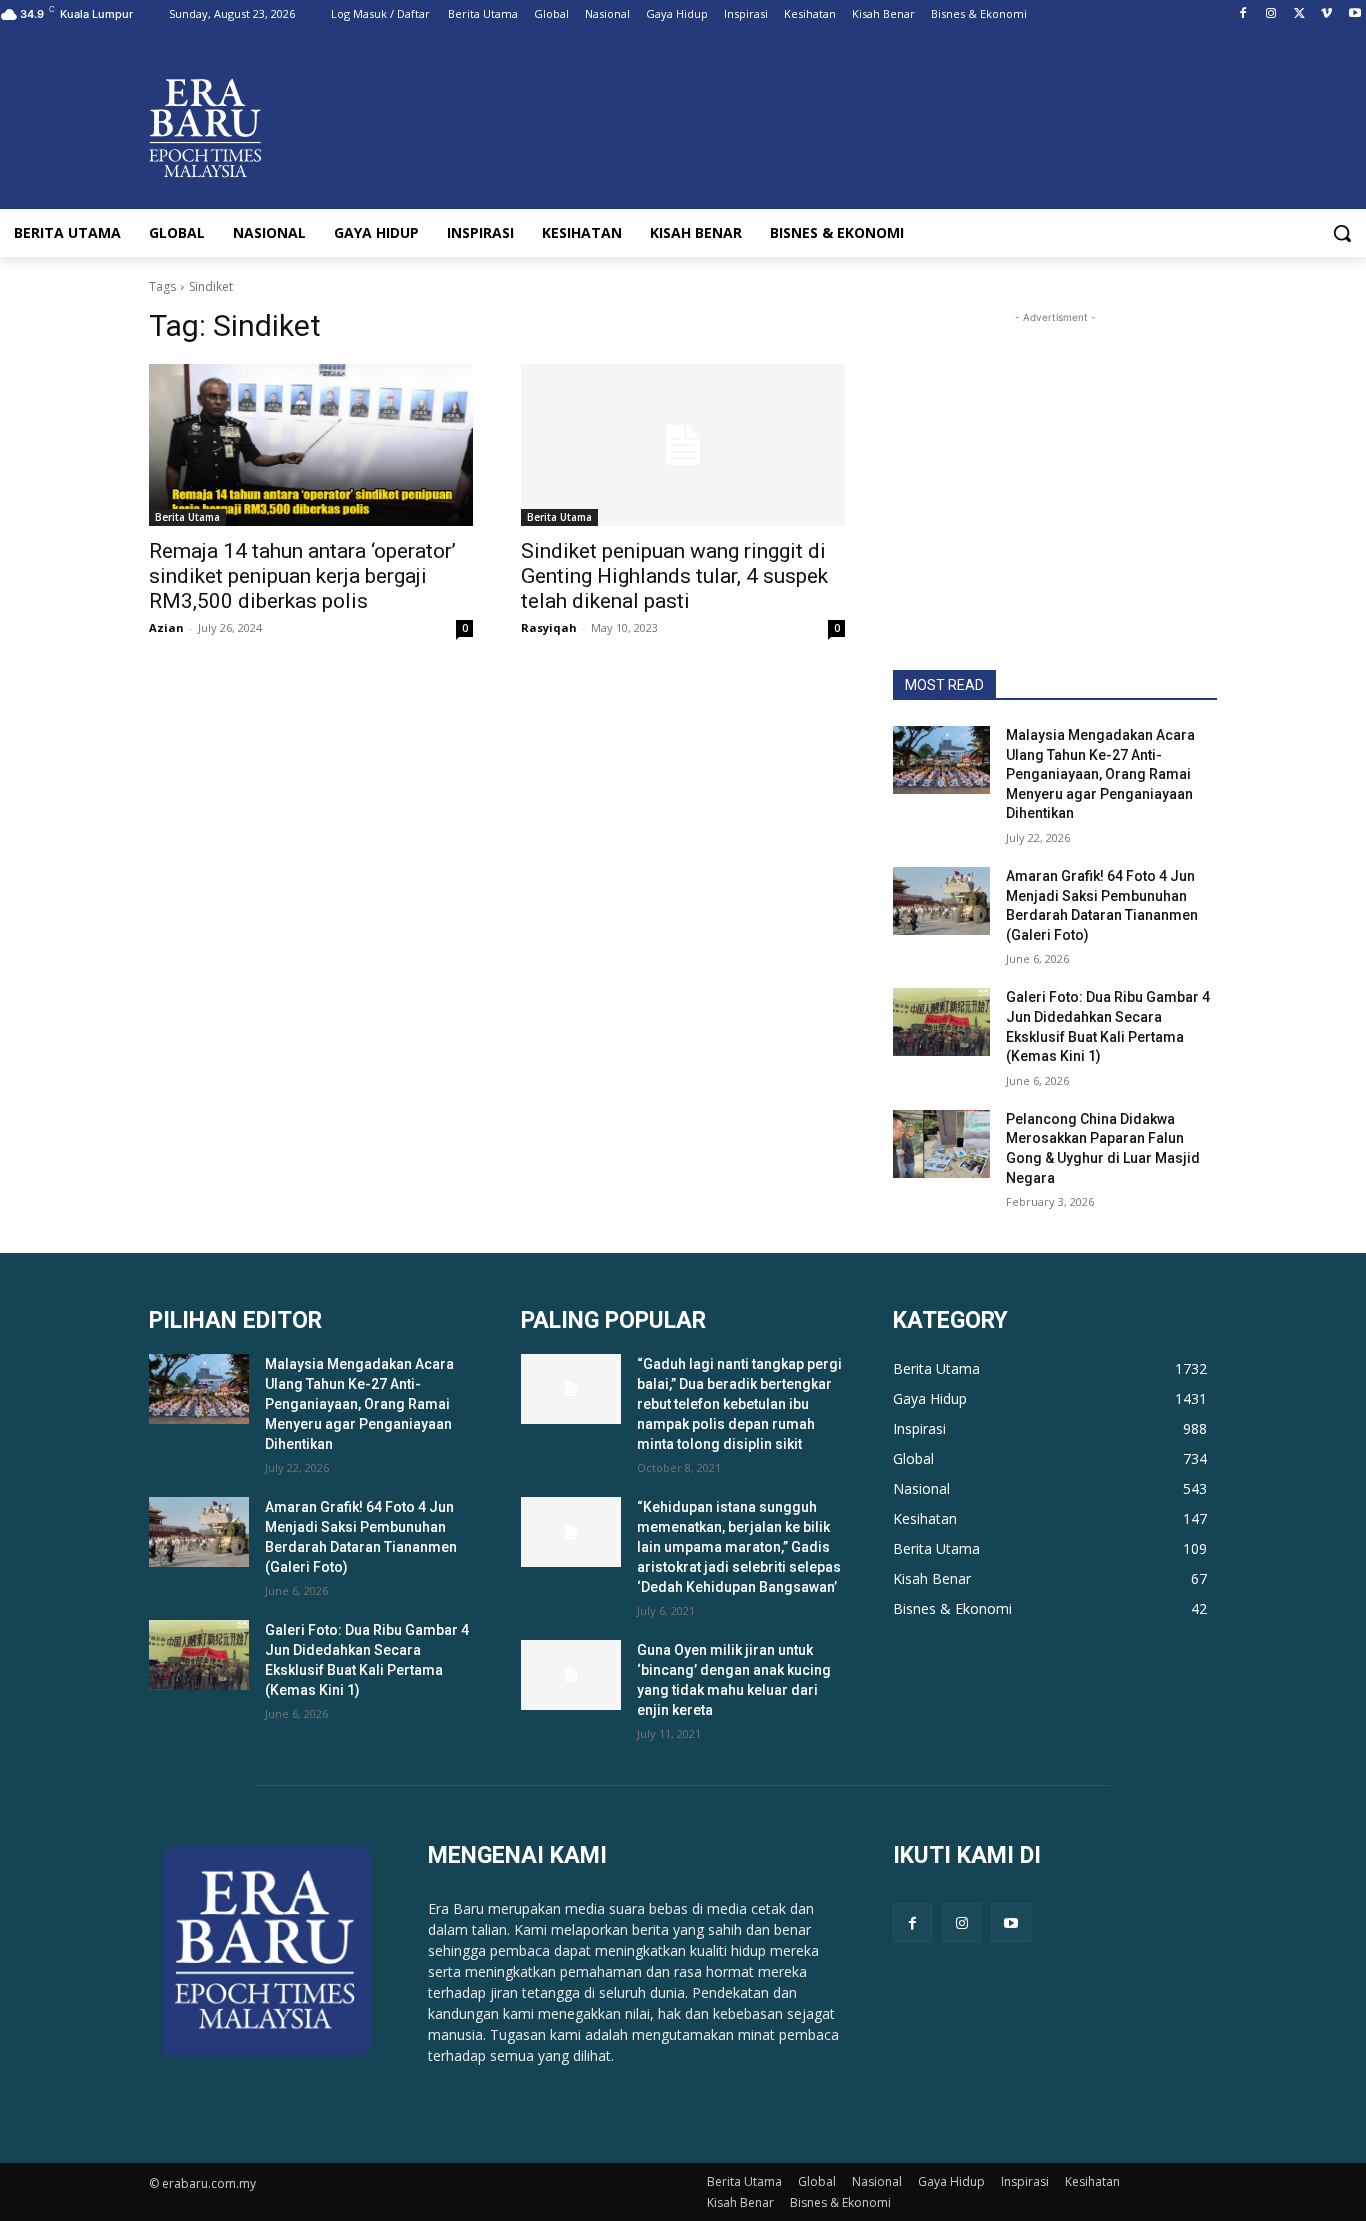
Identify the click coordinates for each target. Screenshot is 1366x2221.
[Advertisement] (1055, 453)
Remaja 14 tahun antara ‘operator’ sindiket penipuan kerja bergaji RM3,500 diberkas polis (302, 576)
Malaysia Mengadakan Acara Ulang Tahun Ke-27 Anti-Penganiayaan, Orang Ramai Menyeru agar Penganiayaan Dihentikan (1100, 774)
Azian (166, 627)
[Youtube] (1354, 14)
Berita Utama (187, 517)
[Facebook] (1243, 14)
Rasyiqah (549, 627)
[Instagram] (1271, 14)
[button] (1342, 233)
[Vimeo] (1326, 14)
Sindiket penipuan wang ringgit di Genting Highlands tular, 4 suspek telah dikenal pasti (674, 576)
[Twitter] (1299, 14)
